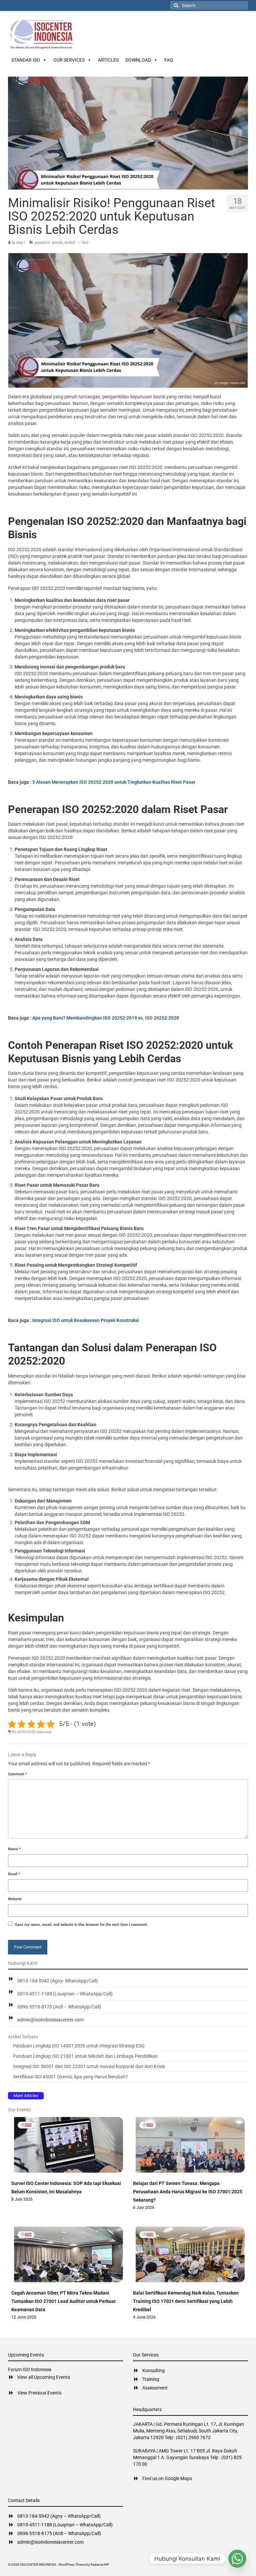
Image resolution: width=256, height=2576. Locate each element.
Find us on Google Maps (167, 2478)
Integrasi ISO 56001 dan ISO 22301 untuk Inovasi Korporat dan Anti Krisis (89, 2066)
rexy (20, 243)
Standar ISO (26, 60)
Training (151, 2379)
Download (138, 60)
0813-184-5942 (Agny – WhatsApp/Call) (59, 2516)
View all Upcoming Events (44, 2377)
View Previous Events (39, 2393)
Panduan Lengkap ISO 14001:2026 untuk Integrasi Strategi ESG (79, 2046)
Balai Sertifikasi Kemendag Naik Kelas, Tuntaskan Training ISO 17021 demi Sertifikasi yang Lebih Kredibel (186, 2301)
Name (14, 1849)
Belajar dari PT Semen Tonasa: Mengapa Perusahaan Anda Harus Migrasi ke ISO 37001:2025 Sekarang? (188, 2192)
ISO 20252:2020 (25, 550)
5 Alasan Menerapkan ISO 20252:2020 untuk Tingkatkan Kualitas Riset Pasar (114, 782)
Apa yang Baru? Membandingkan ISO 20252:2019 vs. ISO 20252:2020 (106, 1018)
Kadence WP (100, 2565)
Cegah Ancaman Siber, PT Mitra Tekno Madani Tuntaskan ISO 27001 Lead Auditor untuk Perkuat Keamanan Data (63, 2301)
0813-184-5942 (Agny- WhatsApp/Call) (58, 1981)
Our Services (69, 60)
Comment (17, 1774)
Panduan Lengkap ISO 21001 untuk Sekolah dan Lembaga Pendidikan (85, 2056)
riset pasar (44, 1732)
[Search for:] (209, 5)
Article (57, 243)
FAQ (169, 60)
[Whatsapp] (237, 2559)
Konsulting (153, 2370)
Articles (108, 60)
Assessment (155, 2388)
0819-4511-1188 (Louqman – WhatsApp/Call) (65, 1994)
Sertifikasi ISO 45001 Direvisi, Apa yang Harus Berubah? (70, 2077)
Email (14, 1874)
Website (15, 1899)
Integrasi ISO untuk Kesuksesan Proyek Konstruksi (86, 1320)
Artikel (70, 243)
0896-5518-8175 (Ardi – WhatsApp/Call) (59, 2007)
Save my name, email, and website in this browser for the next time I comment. (81, 1925)
